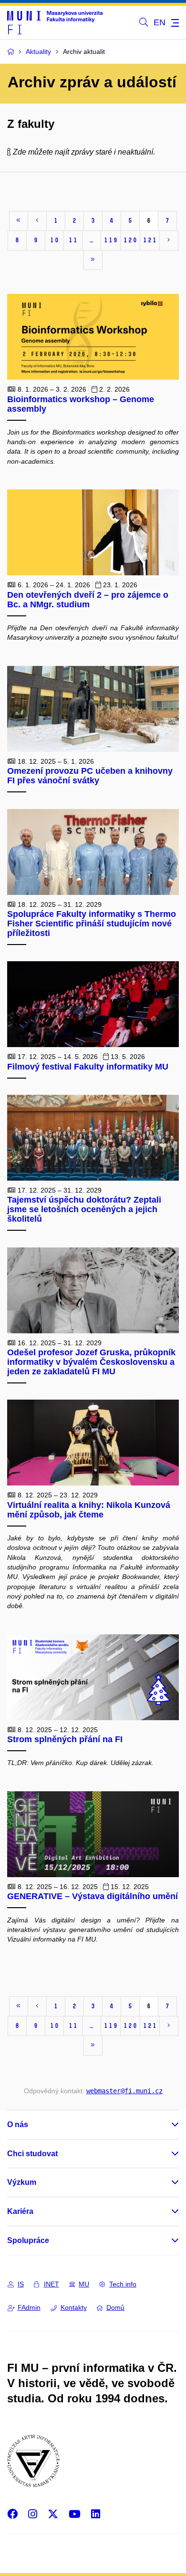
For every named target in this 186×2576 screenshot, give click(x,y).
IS (21, 2284)
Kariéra (20, 2211)
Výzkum (22, 2182)
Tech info (123, 2284)
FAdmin (29, 2307)
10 (54, 240)
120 (130, 240)
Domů (115, 2307)
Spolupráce (28, 2240)
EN (160, 22)
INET (52, 2284)
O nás (18, 2124)
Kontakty (74, 2307)
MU (84, 2284)
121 (150, 240)
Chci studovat (32, 2154)
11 (73, 240)
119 (111, 240)
